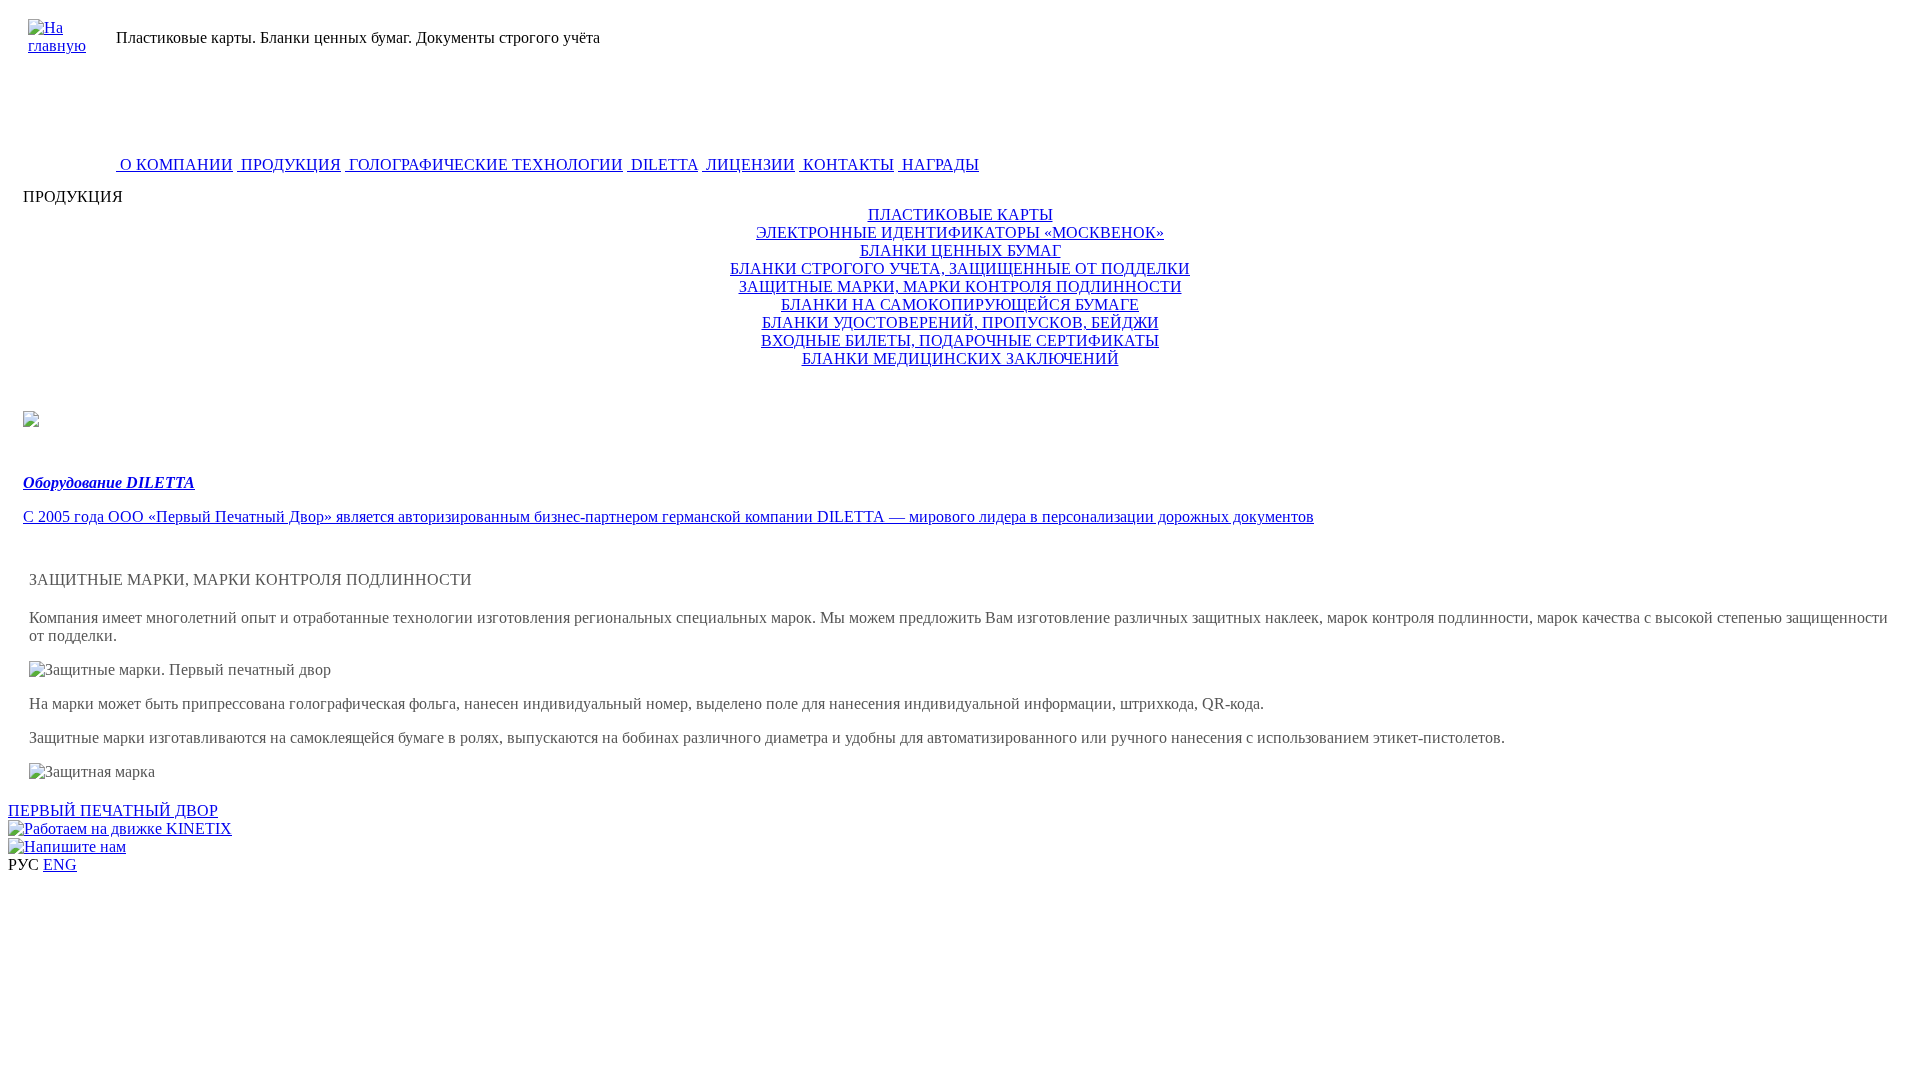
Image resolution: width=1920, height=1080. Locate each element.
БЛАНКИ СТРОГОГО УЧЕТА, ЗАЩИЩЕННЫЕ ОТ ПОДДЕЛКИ (960, 268)
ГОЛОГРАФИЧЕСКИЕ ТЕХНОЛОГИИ (484, 164)
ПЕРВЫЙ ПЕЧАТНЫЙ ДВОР (113, 810)
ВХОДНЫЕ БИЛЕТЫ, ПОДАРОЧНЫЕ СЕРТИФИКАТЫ (960, 340)
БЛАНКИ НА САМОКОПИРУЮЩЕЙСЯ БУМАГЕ (960, 304)
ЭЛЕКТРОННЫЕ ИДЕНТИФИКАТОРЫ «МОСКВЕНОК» (960, 232)
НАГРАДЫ (938, 164)
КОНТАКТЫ (846, 164)
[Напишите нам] (67, 846)
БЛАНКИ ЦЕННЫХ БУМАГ (960, 250)
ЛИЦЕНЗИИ (748, 164)
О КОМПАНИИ (174, 164)
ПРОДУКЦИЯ (289, 164)
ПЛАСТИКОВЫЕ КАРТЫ (960, 214)
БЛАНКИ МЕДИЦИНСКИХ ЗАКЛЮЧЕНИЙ (960, 358)
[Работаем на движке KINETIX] (120, 828)
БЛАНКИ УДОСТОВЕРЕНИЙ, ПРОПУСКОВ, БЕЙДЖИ (960, 322)
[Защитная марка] (92, 772)
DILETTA (662, 164)
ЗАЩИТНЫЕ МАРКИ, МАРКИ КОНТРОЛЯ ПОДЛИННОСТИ (960, 286)
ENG (60, 864)
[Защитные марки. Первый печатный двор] (180, 670)
